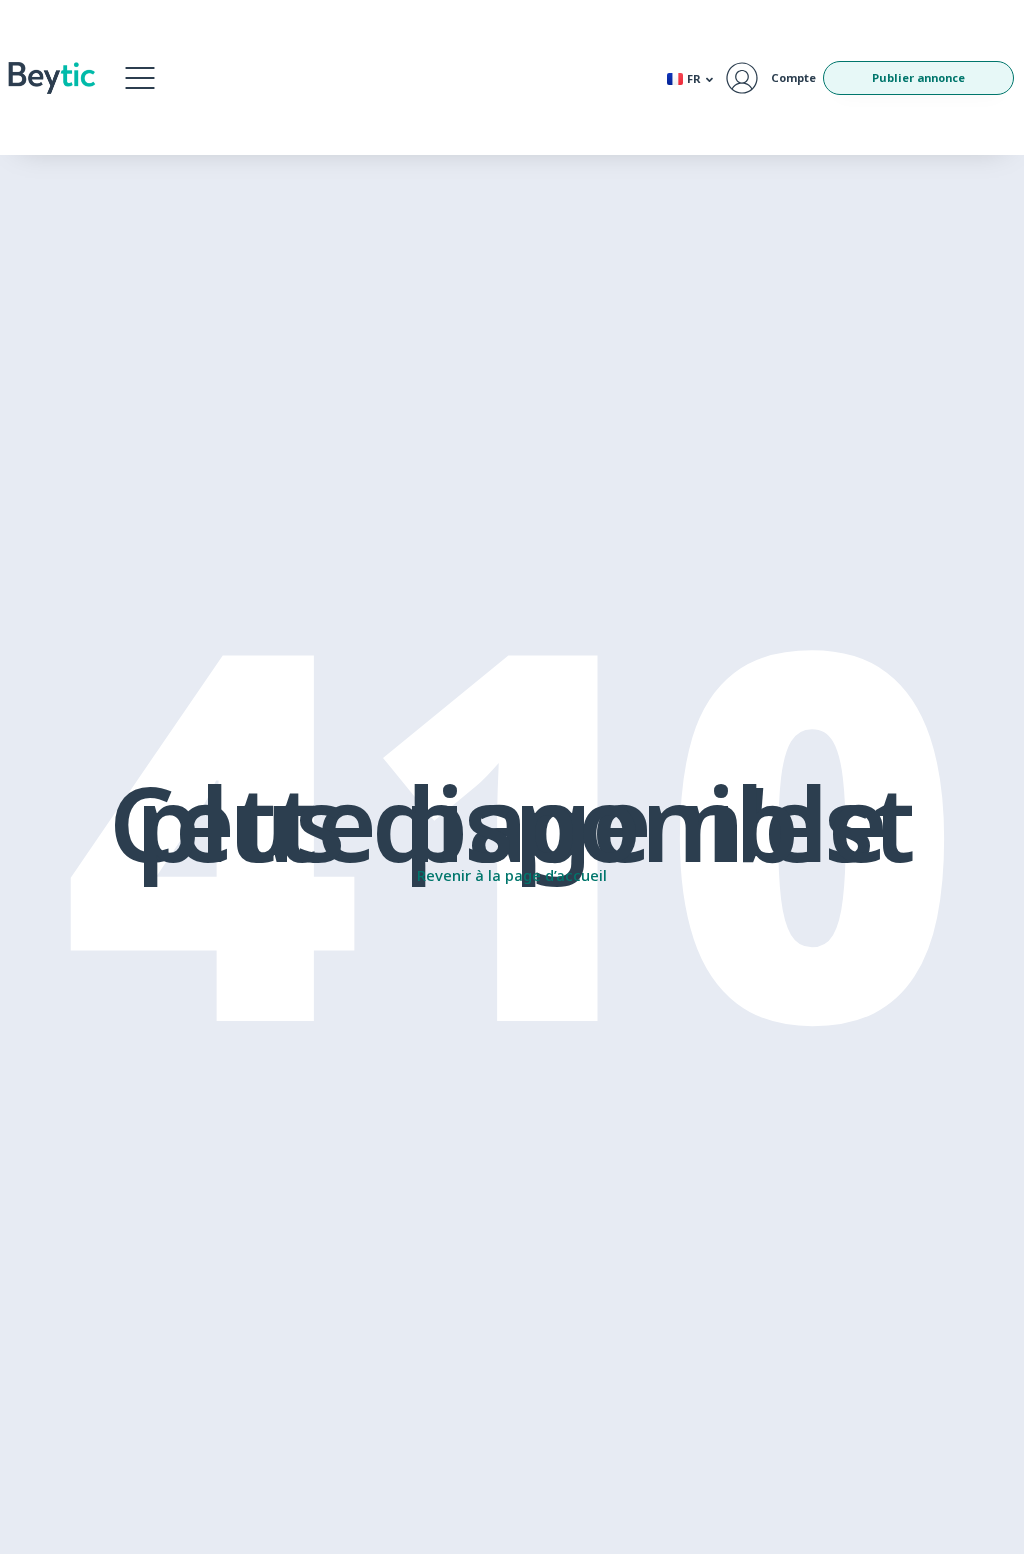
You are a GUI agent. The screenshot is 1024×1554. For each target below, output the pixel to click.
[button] (140, 78)
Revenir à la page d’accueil (512, 875)
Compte (793, 77)
